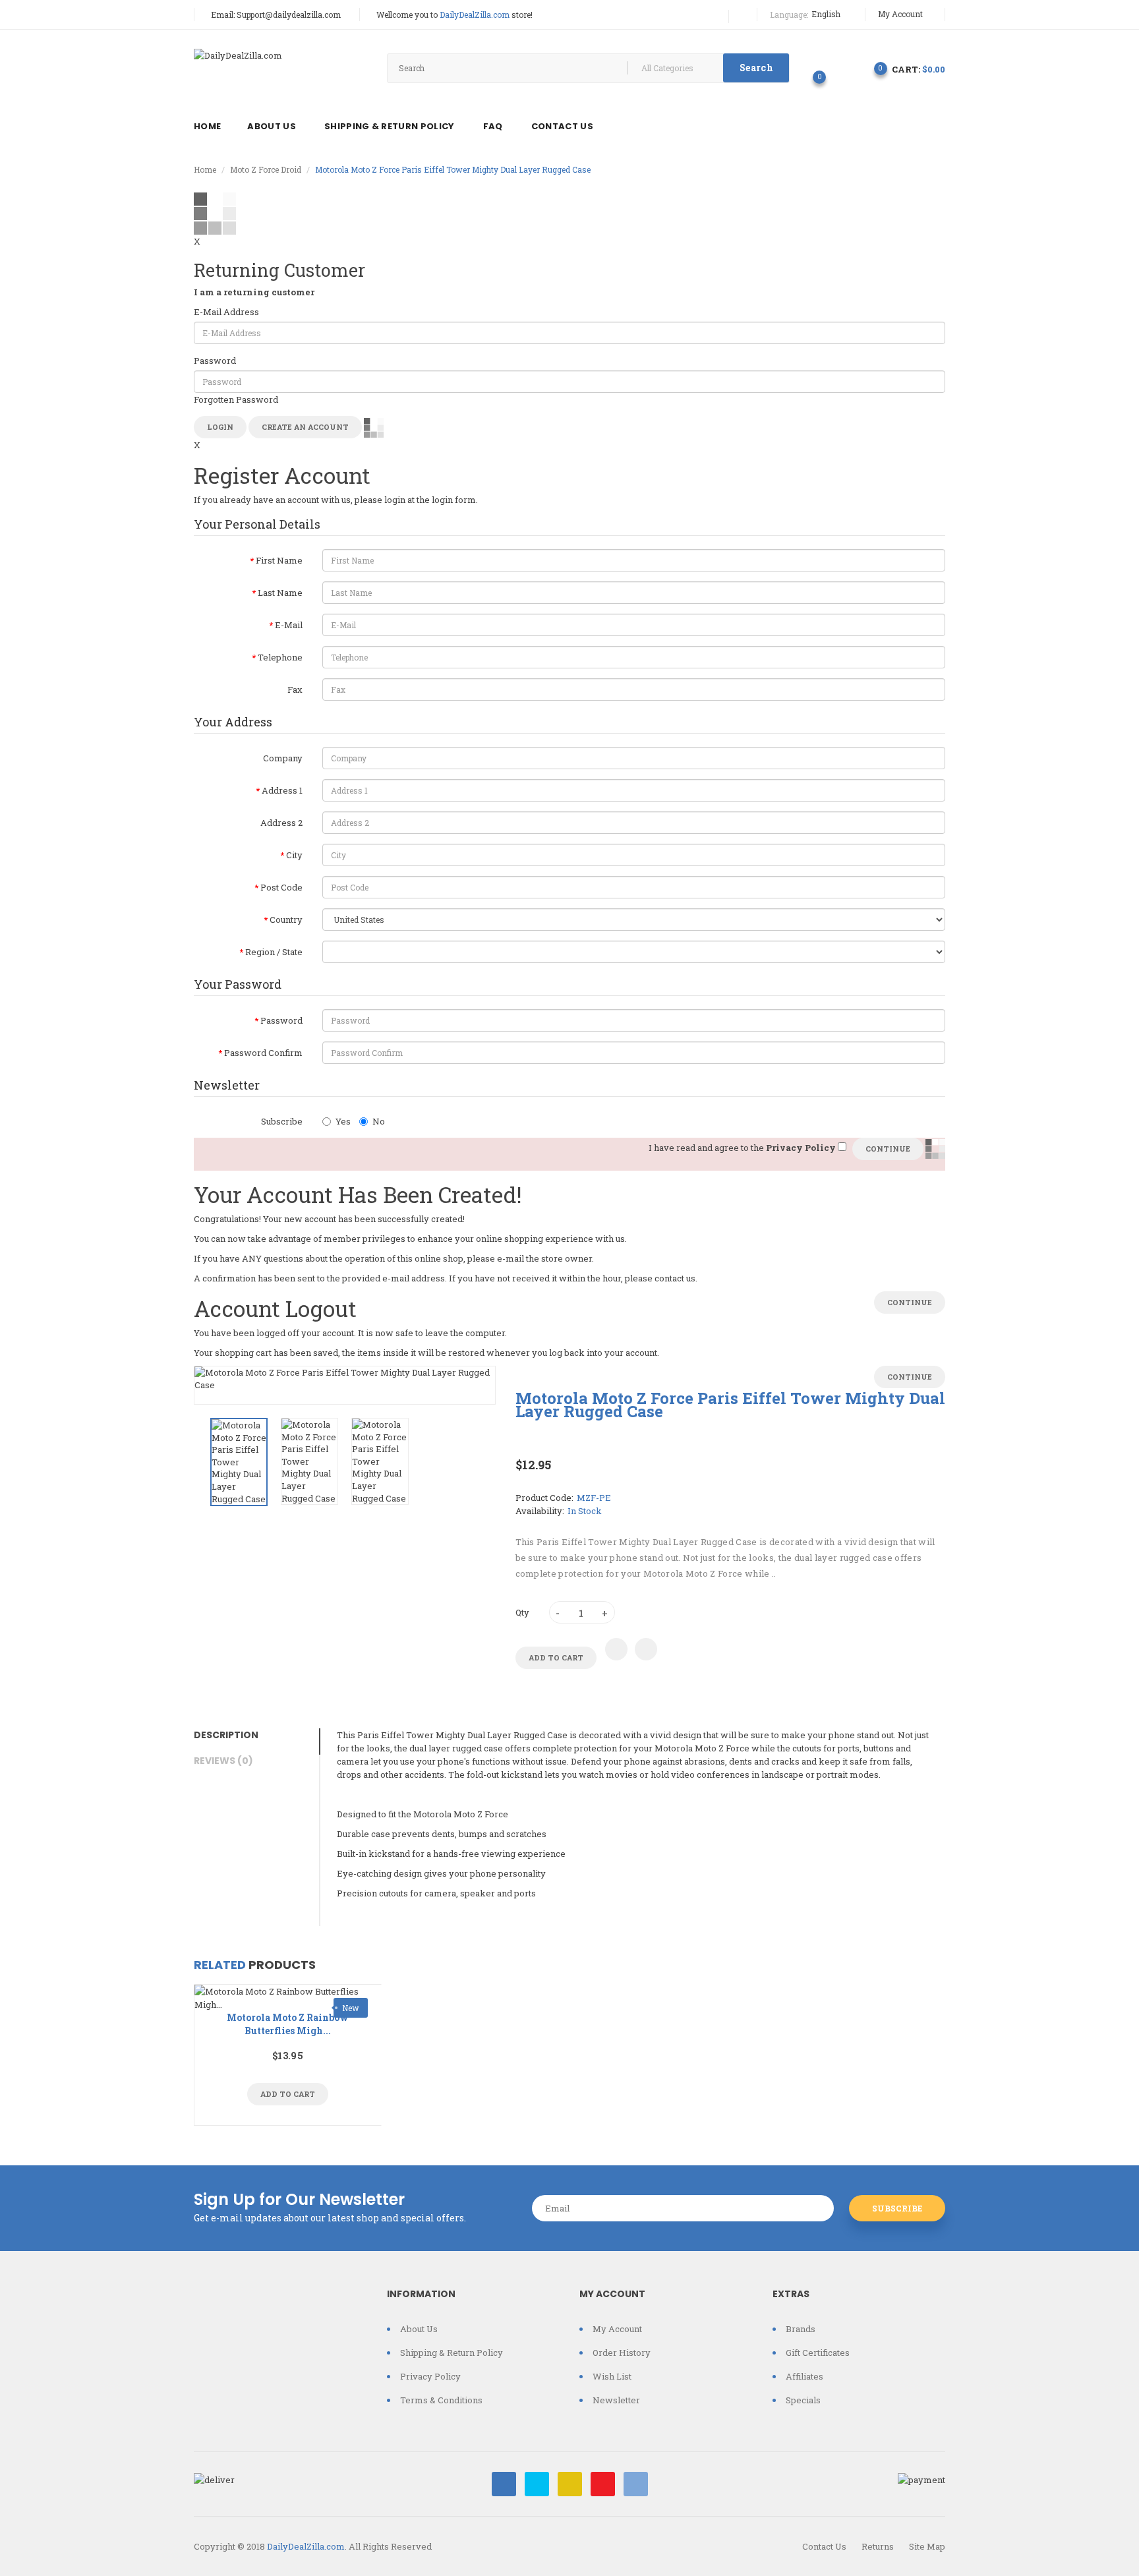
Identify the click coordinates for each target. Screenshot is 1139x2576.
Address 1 (282, 790)
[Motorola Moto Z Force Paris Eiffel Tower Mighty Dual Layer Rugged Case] (239, 1462)
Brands (801, 2329)
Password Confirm (263, 1053)
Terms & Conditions (441, 2400)
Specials (803, 2400)
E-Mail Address (226, 312)
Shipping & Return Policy (452, 2353)
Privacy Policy (430, 2376)
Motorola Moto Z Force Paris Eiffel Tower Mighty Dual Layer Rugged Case (453, 169)
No (379, 1121)
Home (205, 169)
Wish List (612, 2376)
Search (756, 68)
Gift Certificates (818, 2353)
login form (454, 500)
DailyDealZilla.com (306, 2546)
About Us (419, 2329)
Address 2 (281, 823)
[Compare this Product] (646, 1649)
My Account (901, 14)
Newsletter (616, 2400)
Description (226, 1735)
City (294, 855)
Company (283, 758)
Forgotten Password (236, 399)
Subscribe (282, 1121)
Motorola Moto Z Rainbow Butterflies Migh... (288, 2024)
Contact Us (824, 2546)
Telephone (280, 657)
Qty (522, 1612)
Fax (295, 689)
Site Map (927, 2546)
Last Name (280, 593)
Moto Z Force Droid (266, 169)
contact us (675, 1278)
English (827, 14)
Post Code (281, 887)
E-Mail (289, 625)
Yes (343, 1121)
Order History (622, 2353)
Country (286, 920)
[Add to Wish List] (616, 1649)
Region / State (274, 952)
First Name (279, 560)
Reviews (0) (223, 1761)
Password (215, 361)
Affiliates (804, 2376)
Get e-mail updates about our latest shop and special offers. (330, 2218)
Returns (878, 2546)
